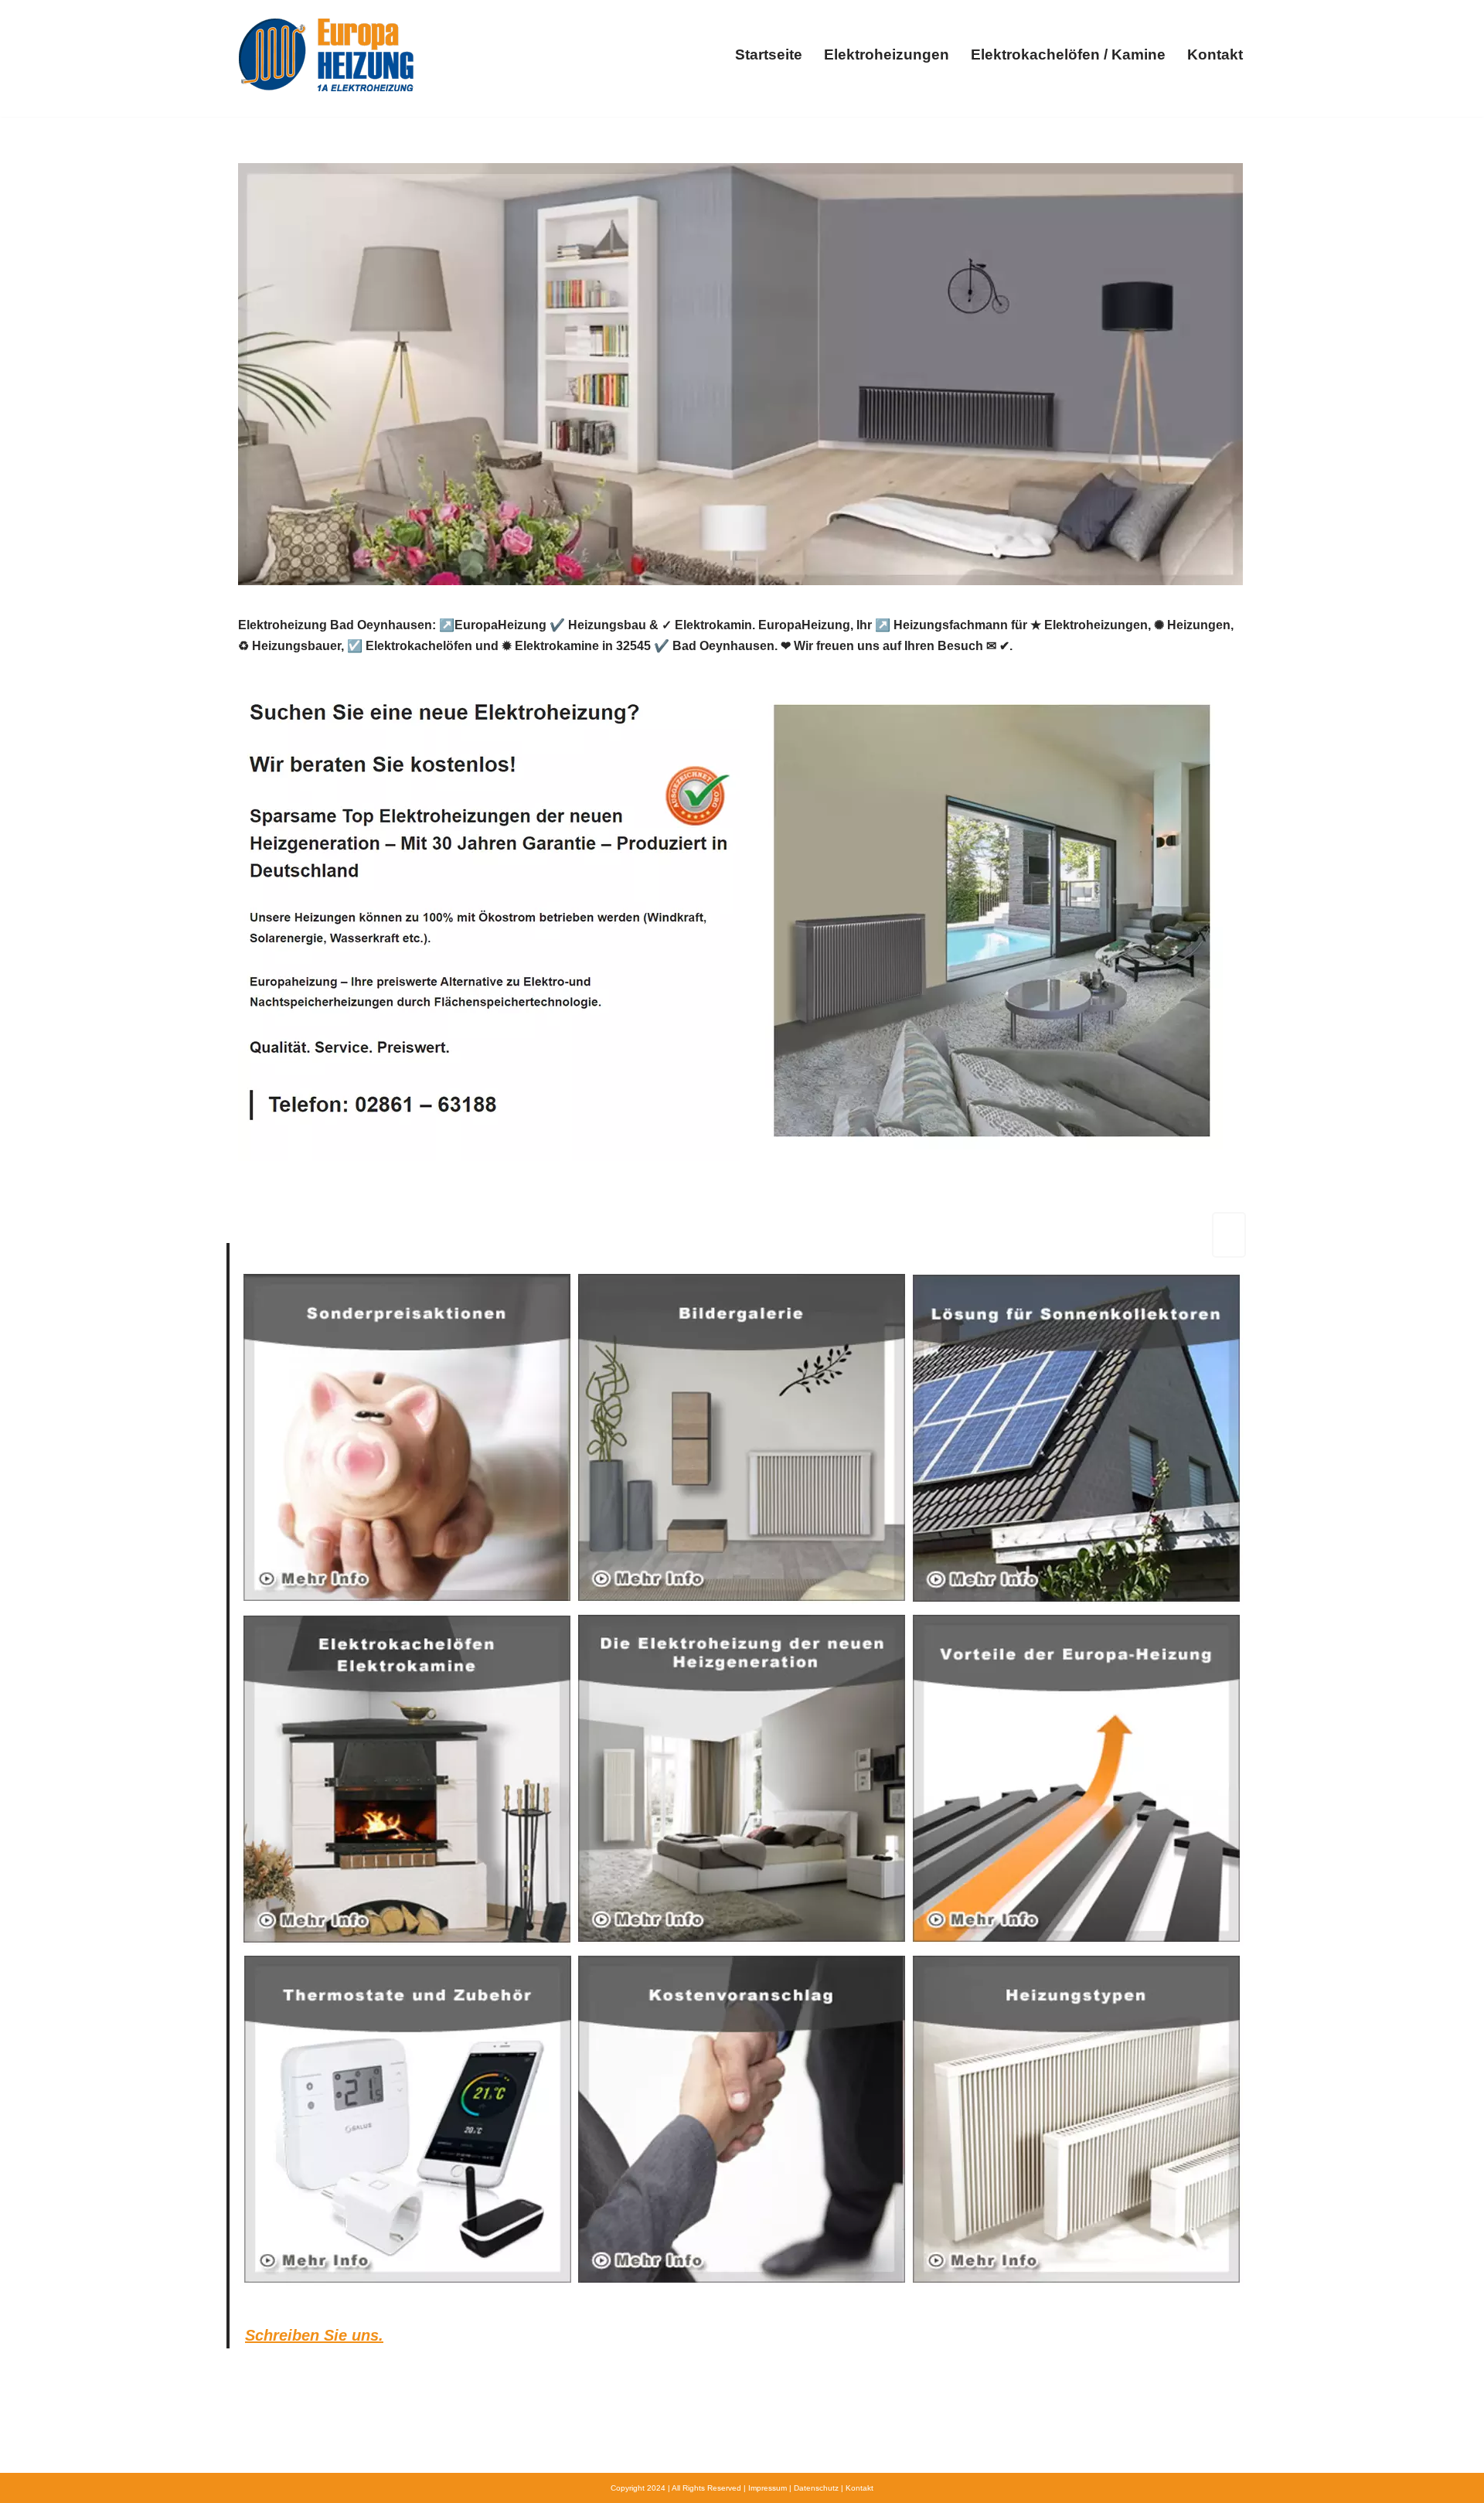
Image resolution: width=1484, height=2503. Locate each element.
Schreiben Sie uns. (314, 2335)
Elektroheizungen (887, 54)
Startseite (769, 54)
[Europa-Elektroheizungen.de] (326, 54)
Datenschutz (816, 2488)
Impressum (768, 2488)
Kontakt (1215, 54)
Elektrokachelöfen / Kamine (1068, 54)
